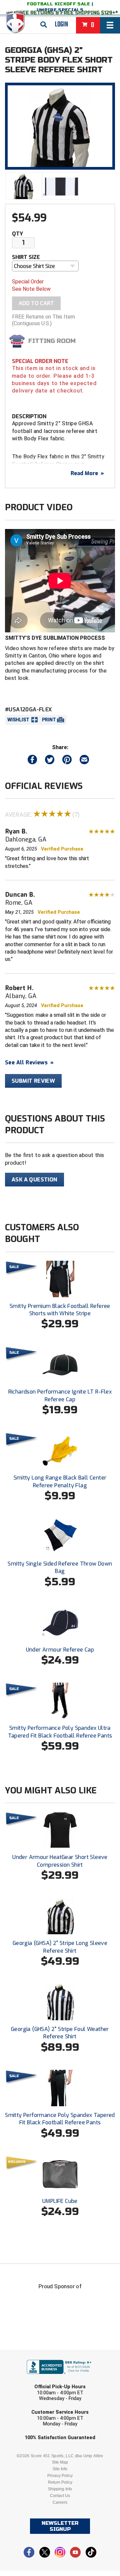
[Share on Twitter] (50, 761)
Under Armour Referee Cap (60, 1650)
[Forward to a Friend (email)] (84, 761)
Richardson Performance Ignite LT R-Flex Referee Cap (60, 1395)
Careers (60, 2502)
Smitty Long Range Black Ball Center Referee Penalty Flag (60, 1481)
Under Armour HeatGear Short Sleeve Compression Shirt (60, 1861)
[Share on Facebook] (32, 761)
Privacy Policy (60, 2476)
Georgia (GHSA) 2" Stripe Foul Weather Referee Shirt (60, 2033)
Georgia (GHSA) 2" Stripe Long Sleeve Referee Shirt (60, 1947)
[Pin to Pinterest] (67, 761)
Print (49, 720)
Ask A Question (34, 1180)
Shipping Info (60, 2489)
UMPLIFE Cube (60, 2201)
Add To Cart (36, 303)
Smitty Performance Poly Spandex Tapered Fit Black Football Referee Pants (60, 2119)
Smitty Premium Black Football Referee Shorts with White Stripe (60, 1310)
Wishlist (18, 720)
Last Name (28, 2380)
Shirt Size (26, 257)
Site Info (60, 2469)
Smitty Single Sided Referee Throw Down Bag (60, 1567)
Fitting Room (52, 341)
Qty (17, 234)
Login (61, 24)
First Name (29, 2355)
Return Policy (60, 2482)
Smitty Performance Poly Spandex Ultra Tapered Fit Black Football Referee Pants (60, 1732)
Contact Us (60, 2496)
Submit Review (33, 1081)
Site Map (60, 2462)
